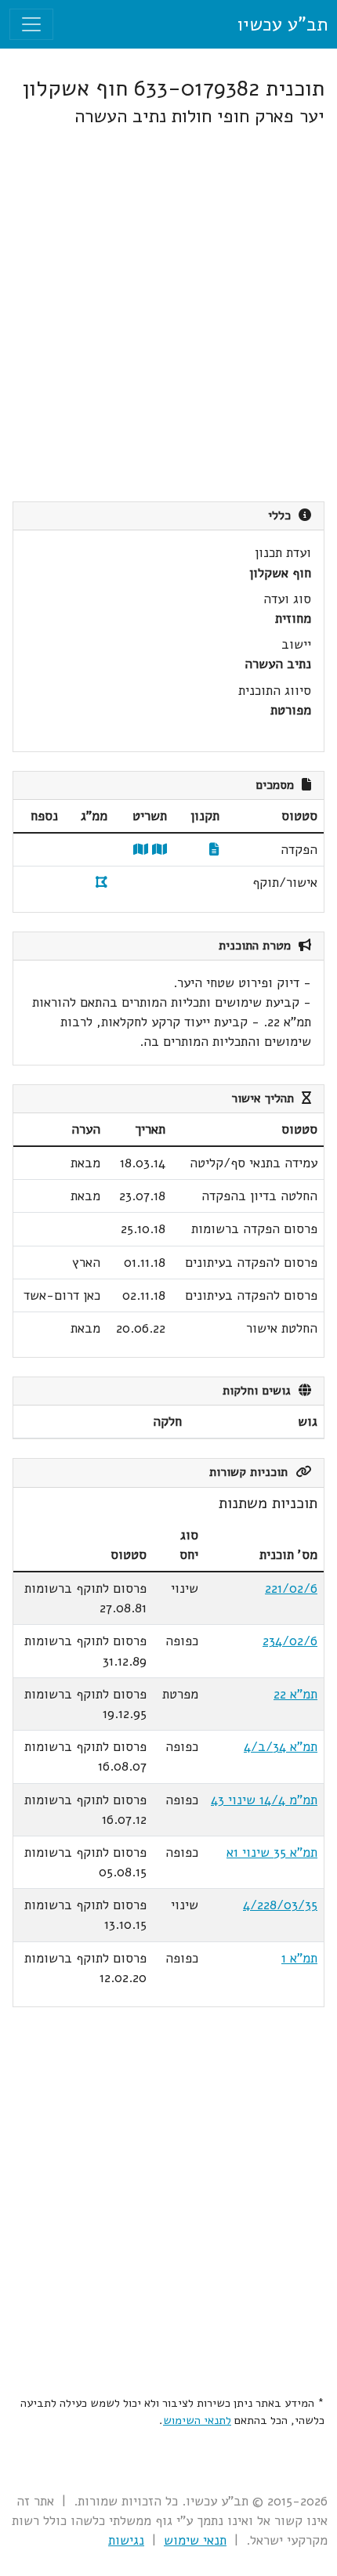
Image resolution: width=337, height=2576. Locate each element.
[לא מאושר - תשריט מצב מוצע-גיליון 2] (141, 850)
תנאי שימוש (195, 2540)
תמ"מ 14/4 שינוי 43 (264, 1800)
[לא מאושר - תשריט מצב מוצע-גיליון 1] (159, 850)
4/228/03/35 (280, 1905)
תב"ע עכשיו (282, 24)
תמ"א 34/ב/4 (281, 1747)
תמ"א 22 (295, 1694)
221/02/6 (291, 1588)
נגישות (126, 2540)
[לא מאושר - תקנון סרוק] (214, 850)
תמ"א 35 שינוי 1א (272, 1852)
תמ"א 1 (299, 1958)
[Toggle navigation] (31, 24)
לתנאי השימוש (197, 2420)
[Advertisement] (168, 314)
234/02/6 (290, 1641)
